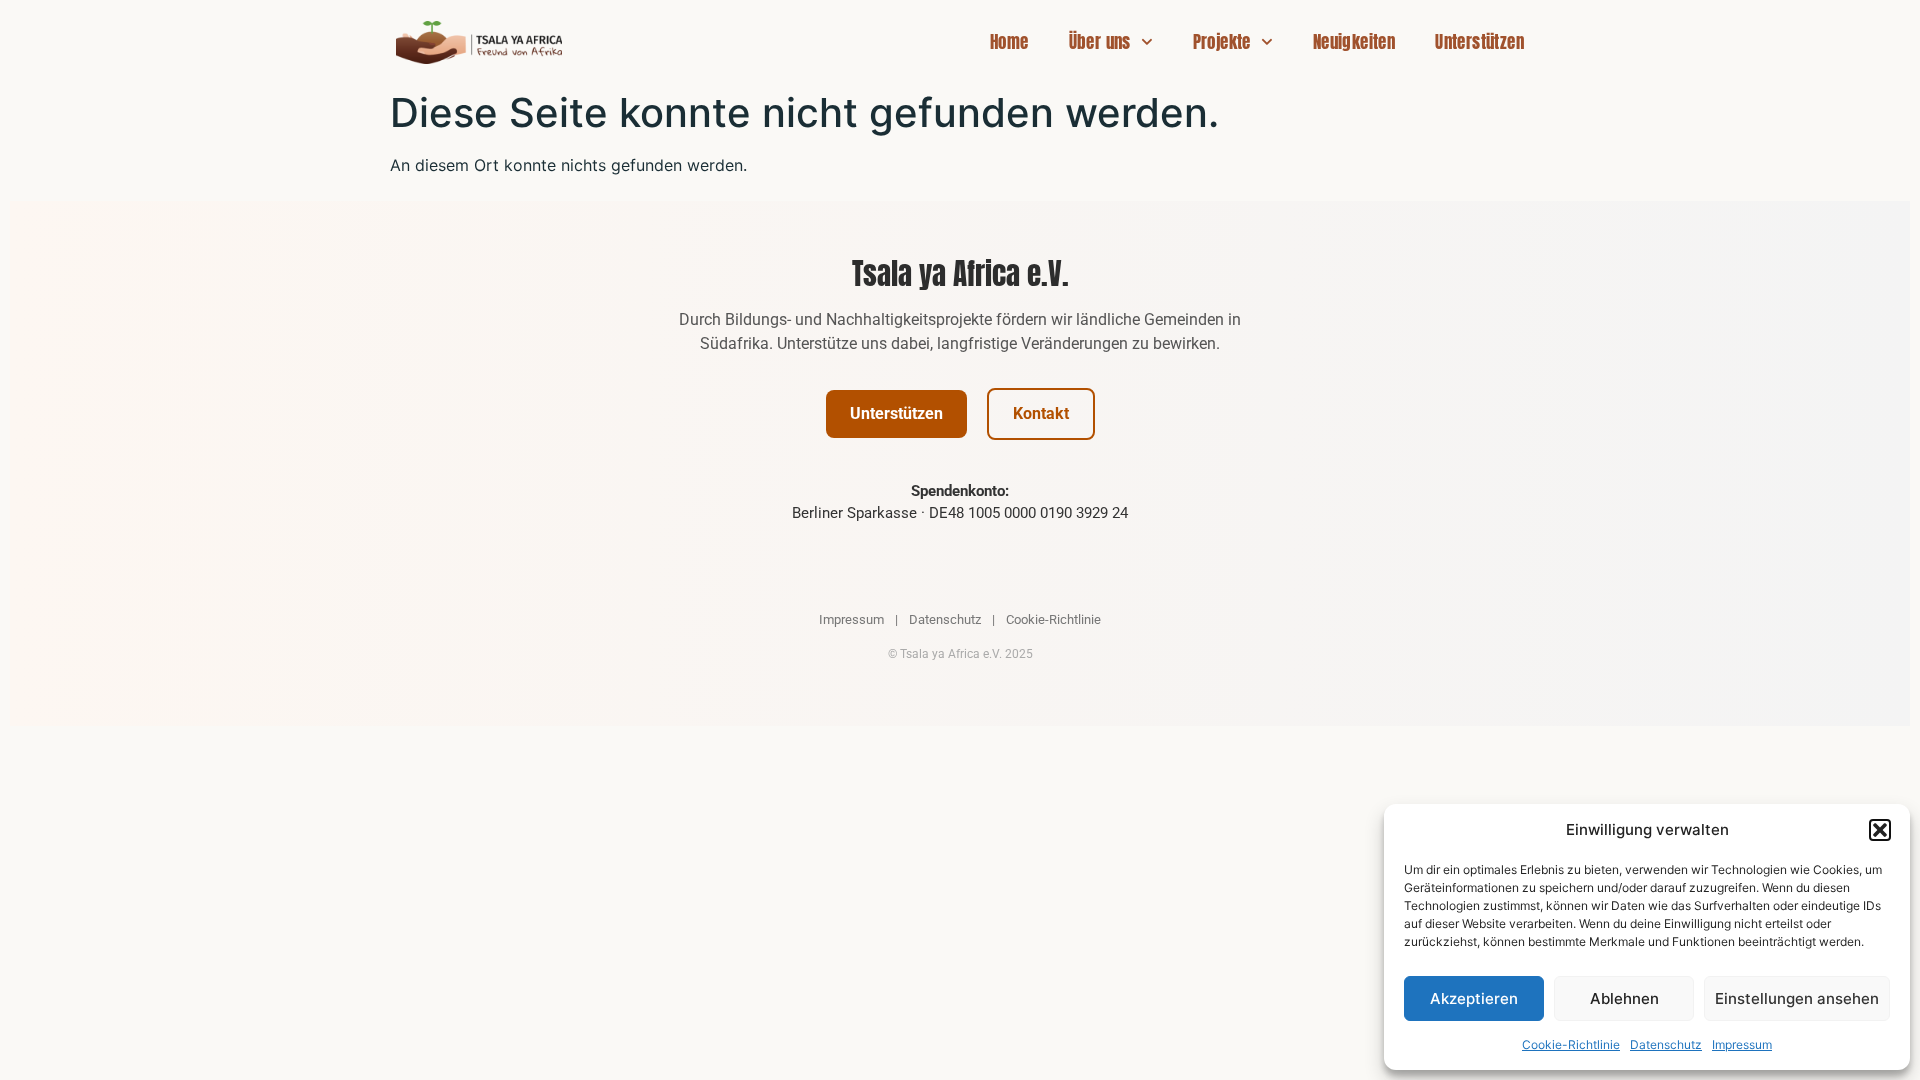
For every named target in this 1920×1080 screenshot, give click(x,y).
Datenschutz (1666, 1044)
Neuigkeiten (1354, 42)
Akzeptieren (1474, 998)
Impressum (1742, 1044)
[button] (1880, 830)
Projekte (1222, 42)
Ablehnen (1624, 998)
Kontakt (1041, 413)
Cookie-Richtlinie (1571, 1044)
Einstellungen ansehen (1797, 998)
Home (1009, 42)
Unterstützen (1479, 42)
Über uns (1100, 42)
